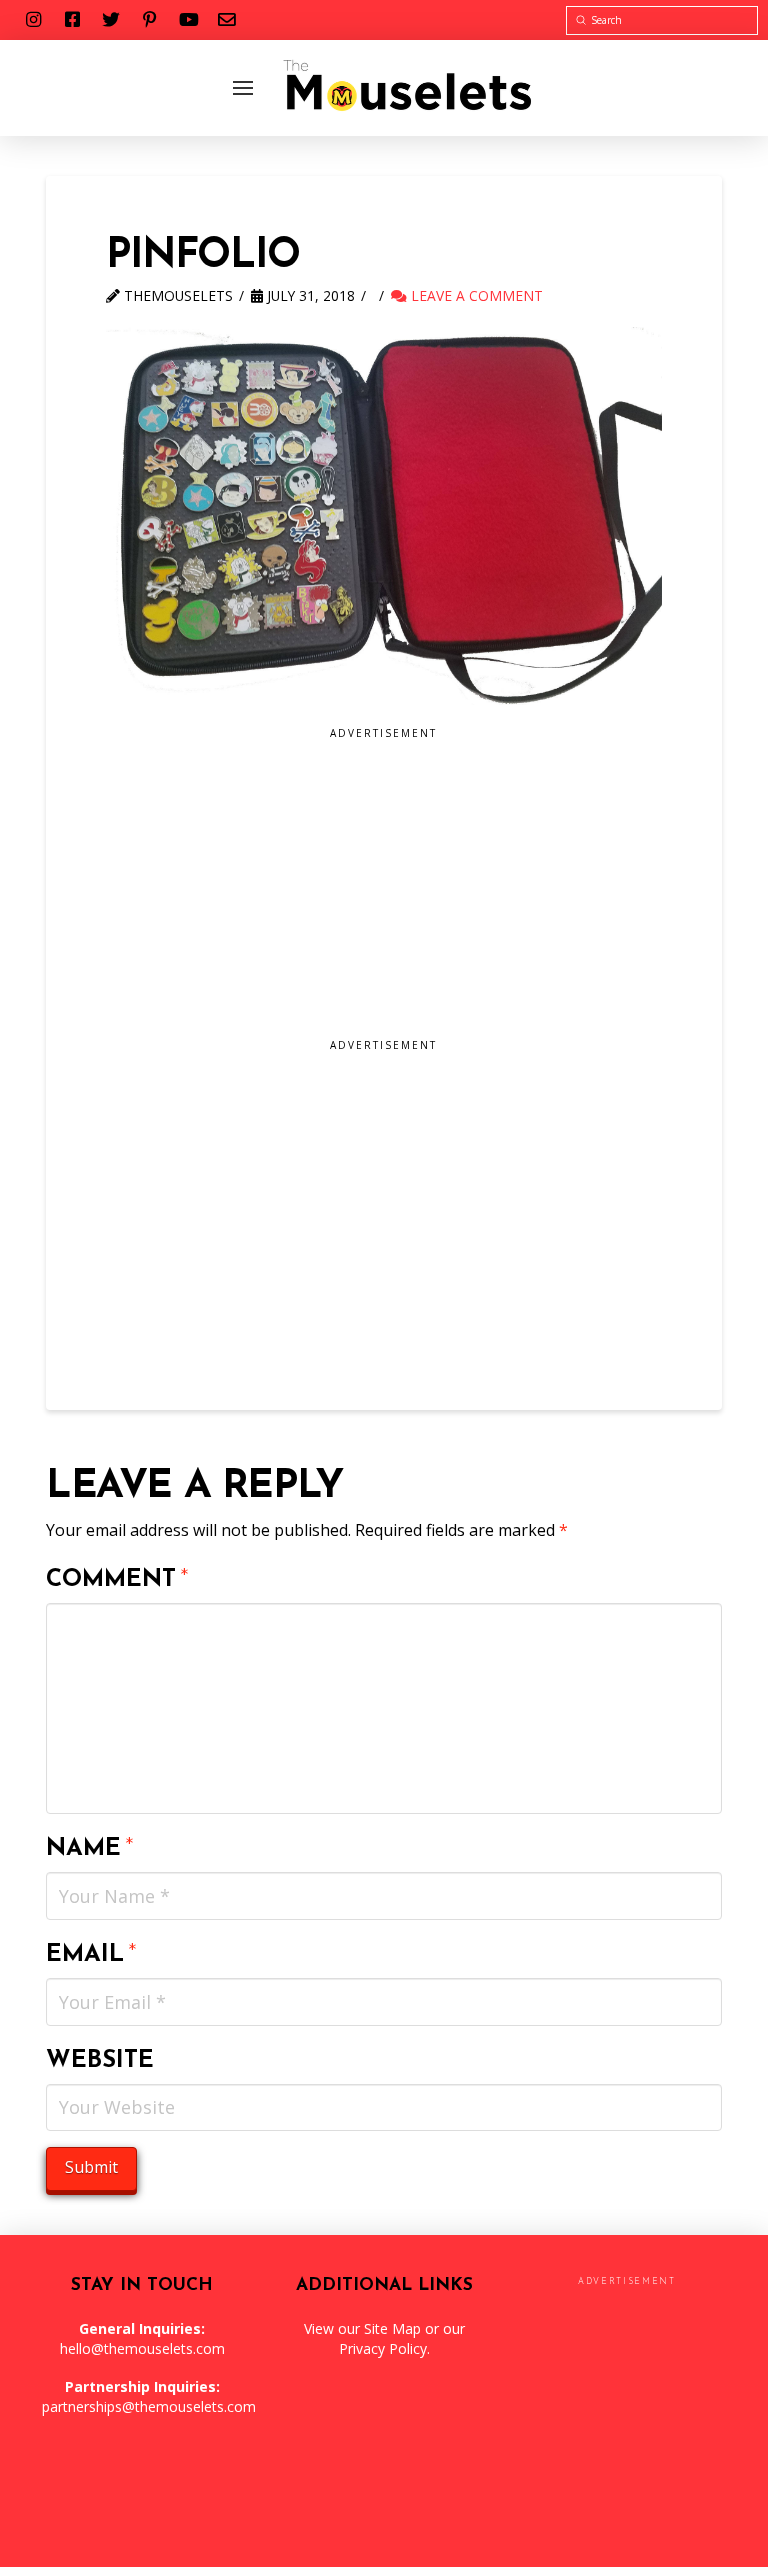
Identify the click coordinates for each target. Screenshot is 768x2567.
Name (90, 1849)
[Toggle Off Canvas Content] (243, 88)
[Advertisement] (384, 890)
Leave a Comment (475, 295)
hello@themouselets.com (142, 2348)
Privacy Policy (383, 2348)
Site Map (392, 2328)
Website (100, 2061)
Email (91, 1955)
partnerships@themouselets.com (149, 2406)
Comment (117, 1580)
